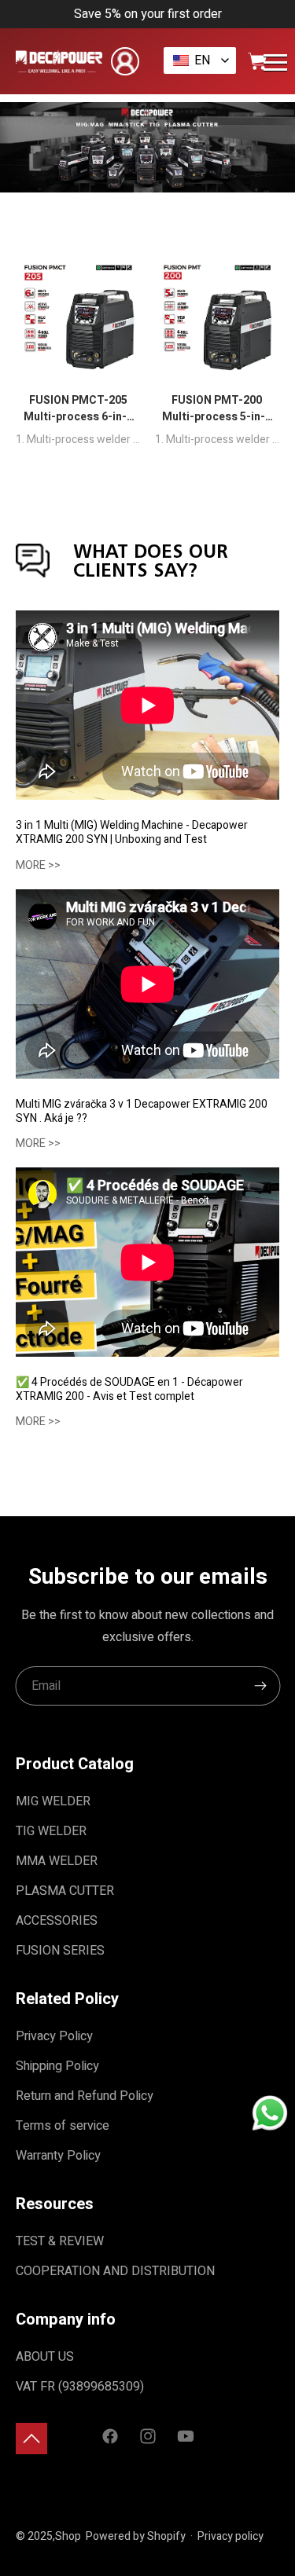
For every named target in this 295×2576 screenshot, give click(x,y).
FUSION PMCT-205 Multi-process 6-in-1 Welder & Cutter (78, 409)
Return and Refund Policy (85, 2096)
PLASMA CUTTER (65, 1891)
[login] (125, 61)
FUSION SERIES (60, 1951)
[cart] (257, 61)
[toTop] (31, 2439)
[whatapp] (270, 2115)
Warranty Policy (58, 2156)
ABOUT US (45, 2357)
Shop (68, 2536)
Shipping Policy (57, 2066)
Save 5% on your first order (148, 14)
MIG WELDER (53, 1801)
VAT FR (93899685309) (80, 2387)
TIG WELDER (51, 1831)
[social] (110, 2438)
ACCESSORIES (57, 1921)
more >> (38, 865)
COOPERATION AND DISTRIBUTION (115, 2271)
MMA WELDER (57, 1861)
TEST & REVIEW (60, 2241)
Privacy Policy (54, 2036)
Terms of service (63, 2126)
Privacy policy (230, 2536)
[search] (260, 1686)
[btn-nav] (275, 62)
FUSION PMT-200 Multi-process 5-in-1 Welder (217, 409)
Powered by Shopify (136, 2536)
